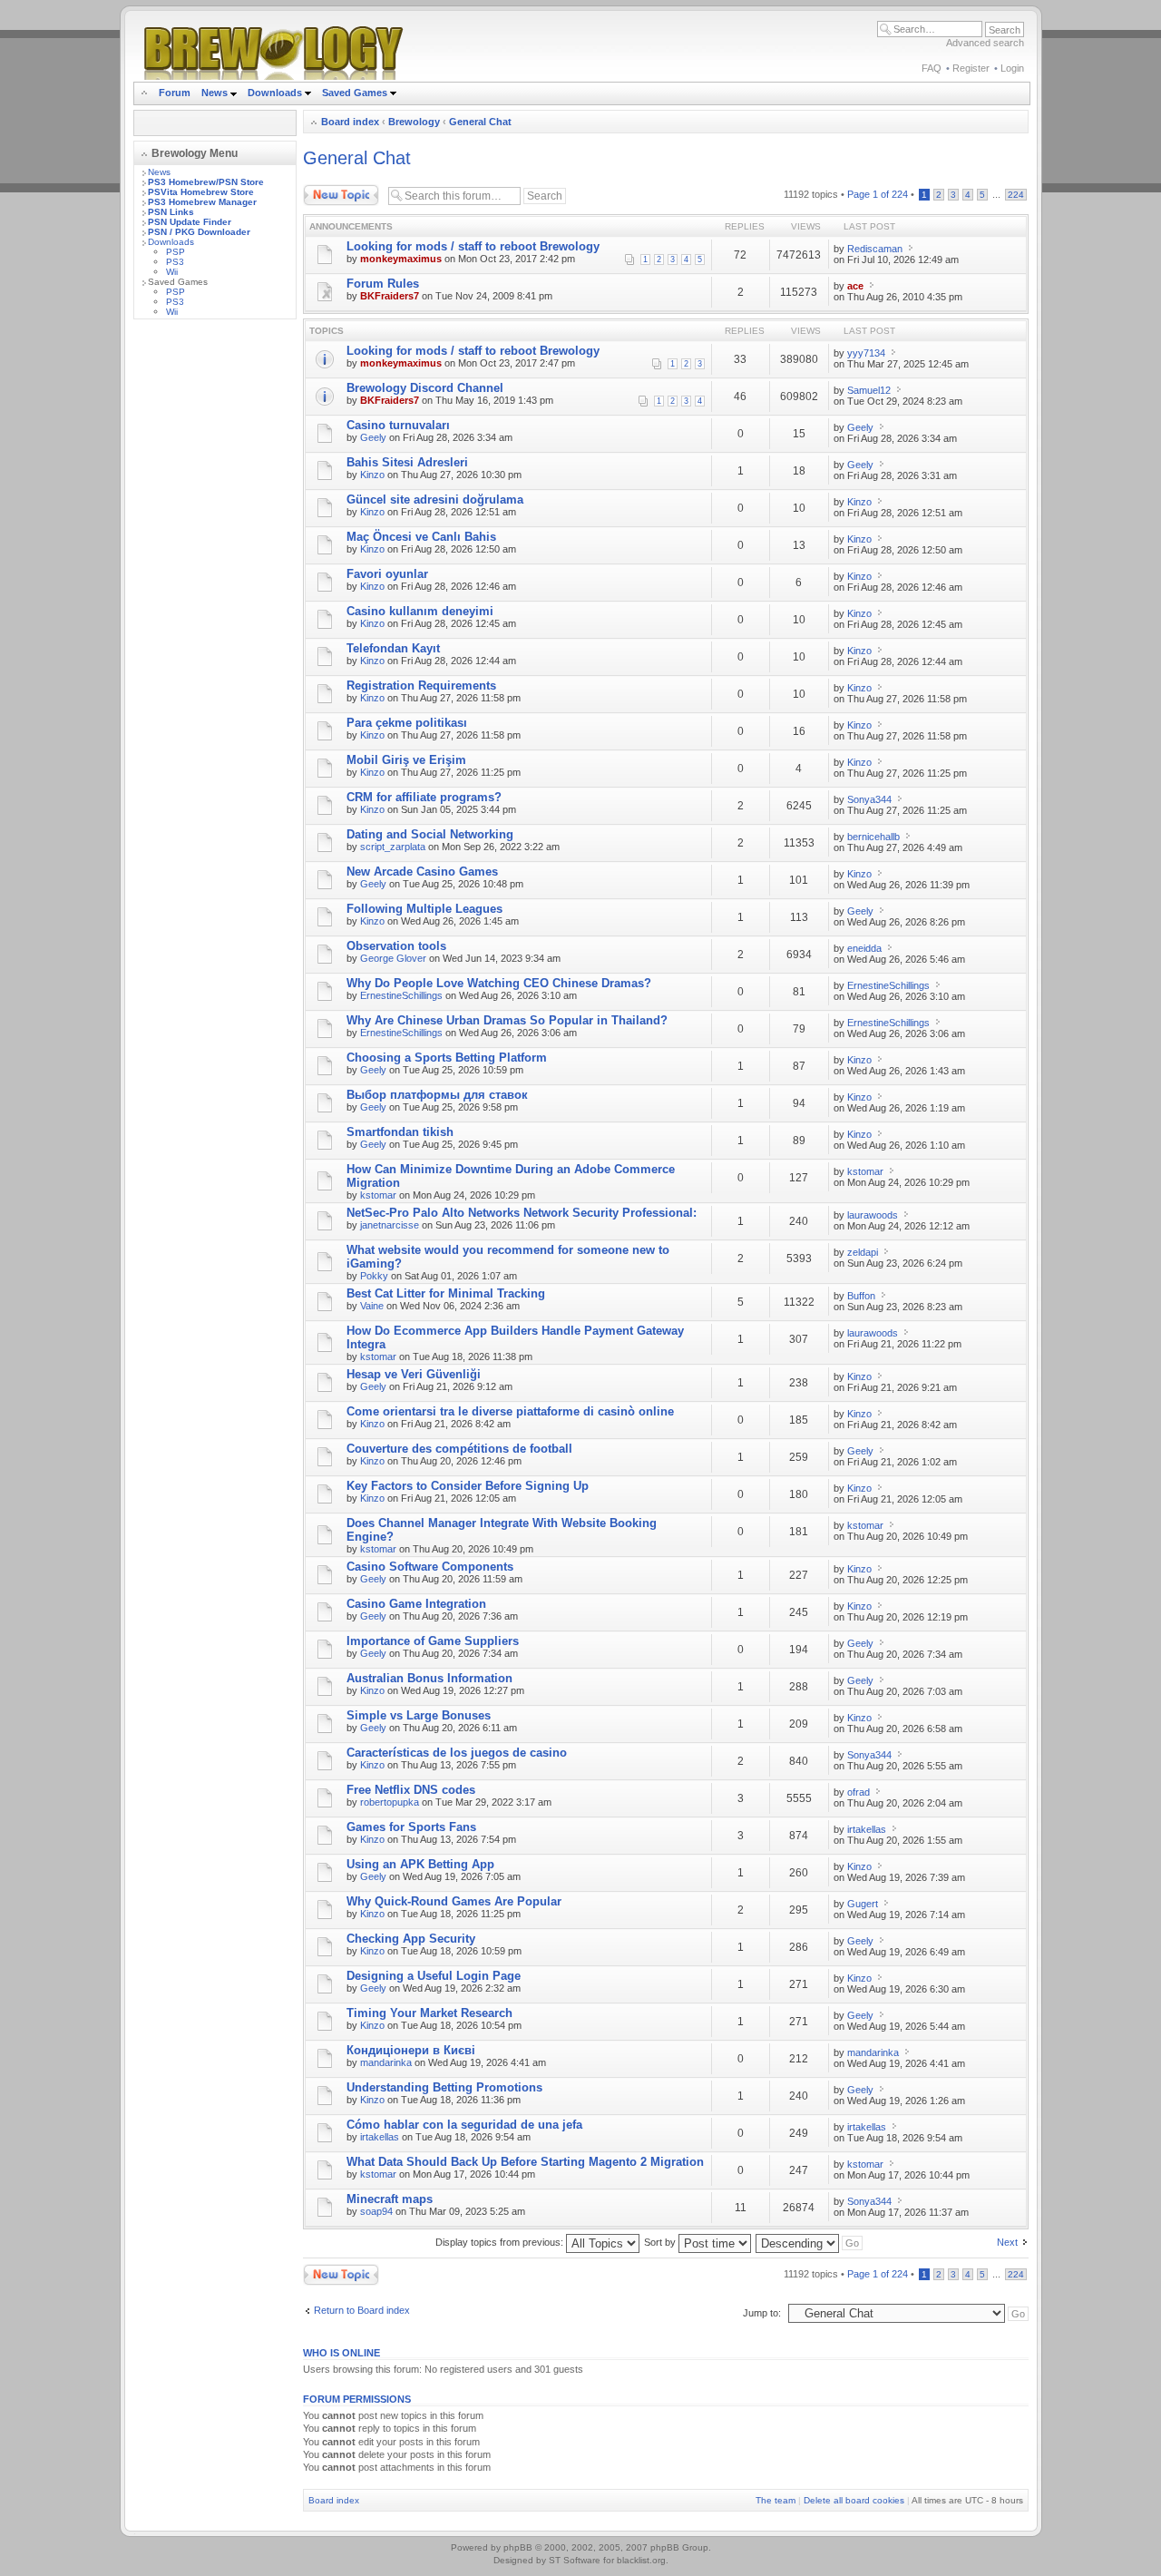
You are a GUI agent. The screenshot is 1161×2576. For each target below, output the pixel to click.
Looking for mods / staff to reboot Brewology (473, 246)
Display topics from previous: (501, 2242)
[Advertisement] (215, 605)
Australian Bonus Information (429, 1678)
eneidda (864, 948)
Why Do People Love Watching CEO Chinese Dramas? (499, 983)
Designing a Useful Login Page (434, 1976)
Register (971, 68)
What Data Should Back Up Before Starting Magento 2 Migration (525, 2162)
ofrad (859, 1792)
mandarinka (386, 2062)
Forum (175, 93)
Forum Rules (383, 284)
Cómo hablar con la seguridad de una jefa (464, 2125)
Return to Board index (362, 2310)
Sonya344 (869, 799)
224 (1016, 195)
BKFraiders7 (390, 296)
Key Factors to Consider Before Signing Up (468, 1486)
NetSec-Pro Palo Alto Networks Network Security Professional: (522, 1213)
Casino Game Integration (416, 1604)
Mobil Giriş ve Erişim (406, 760)
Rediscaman (875, 249)
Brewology (414, 122)
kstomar (378, 1195)
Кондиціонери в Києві (411, 2050)
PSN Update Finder (190, 222)
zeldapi (863, 1252)
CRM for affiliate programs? (424, 797)
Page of (878, 194)
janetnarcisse (390, 1225)
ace (855, 286)
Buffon (861, 1296)
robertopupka (390, 1802)
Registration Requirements (421, 686)
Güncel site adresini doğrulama (435, 500)
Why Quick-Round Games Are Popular (454, 1901)
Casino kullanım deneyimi (420, 611)
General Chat (480, 122)
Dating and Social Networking (430, 834)
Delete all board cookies (854, 2500)
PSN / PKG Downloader (199, 232)
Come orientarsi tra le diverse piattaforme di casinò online (510, 1411)
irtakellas (867, 1829)
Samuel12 (869, 390)
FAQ (932, 68)
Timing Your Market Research (429, 2013)
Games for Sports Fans (411, 1827)
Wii (172, 272)
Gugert (863, 1904)
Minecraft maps (390, 2199)
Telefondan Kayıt (393, 648)
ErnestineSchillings (401, 995)
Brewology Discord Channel (425, 388)
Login (1012, 68)
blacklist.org (641, 2560)
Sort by (661, 2242)
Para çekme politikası (407, 723)
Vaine (372, 1306)
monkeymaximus (401, 259)
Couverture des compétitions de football (459, 1449)
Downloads (276, 93)
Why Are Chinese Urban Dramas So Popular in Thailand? (507, 1020)
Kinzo (372, 475)
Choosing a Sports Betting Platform (447, 1058)
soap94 (376, 2211)
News (215, 93)
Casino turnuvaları (398, 425)
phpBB (518, 2547)
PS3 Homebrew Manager (202, 202)
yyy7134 (866, 353)
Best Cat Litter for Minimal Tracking (446, 1293)
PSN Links (171, 212)
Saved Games (356, 93)
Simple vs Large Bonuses (419, 1715)
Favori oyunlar (387, 574)
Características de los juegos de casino (457, 1753)
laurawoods (873, 1215)
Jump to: (762, 2313)
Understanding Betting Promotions (444, 2087)
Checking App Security (411, 1939)
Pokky (374, 1276)
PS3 (175, 262)
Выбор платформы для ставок (437, 1095)
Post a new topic (339, 190)
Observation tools (396, 946)
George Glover (393, 958)
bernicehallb (873, 837)
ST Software (575, 2560)
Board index (350, 122)
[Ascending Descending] (810, 2242)
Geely (373, 437)
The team (776, 2500)
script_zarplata (393, 847)
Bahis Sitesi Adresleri (407, 462)
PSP (176, 252)
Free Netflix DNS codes (411, 1790)
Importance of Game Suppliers (433, 1641)
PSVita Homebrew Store (201, 192)
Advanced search (985, 43)
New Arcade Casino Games (422, 872)
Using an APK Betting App (420, 1864)
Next (1007, 2242)
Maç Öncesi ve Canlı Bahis (421, 537)
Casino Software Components (430, 1567)
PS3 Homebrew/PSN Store (206, 182)
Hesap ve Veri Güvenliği (414, 1374)
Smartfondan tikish (400, 1132)
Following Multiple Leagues (424, 909)
